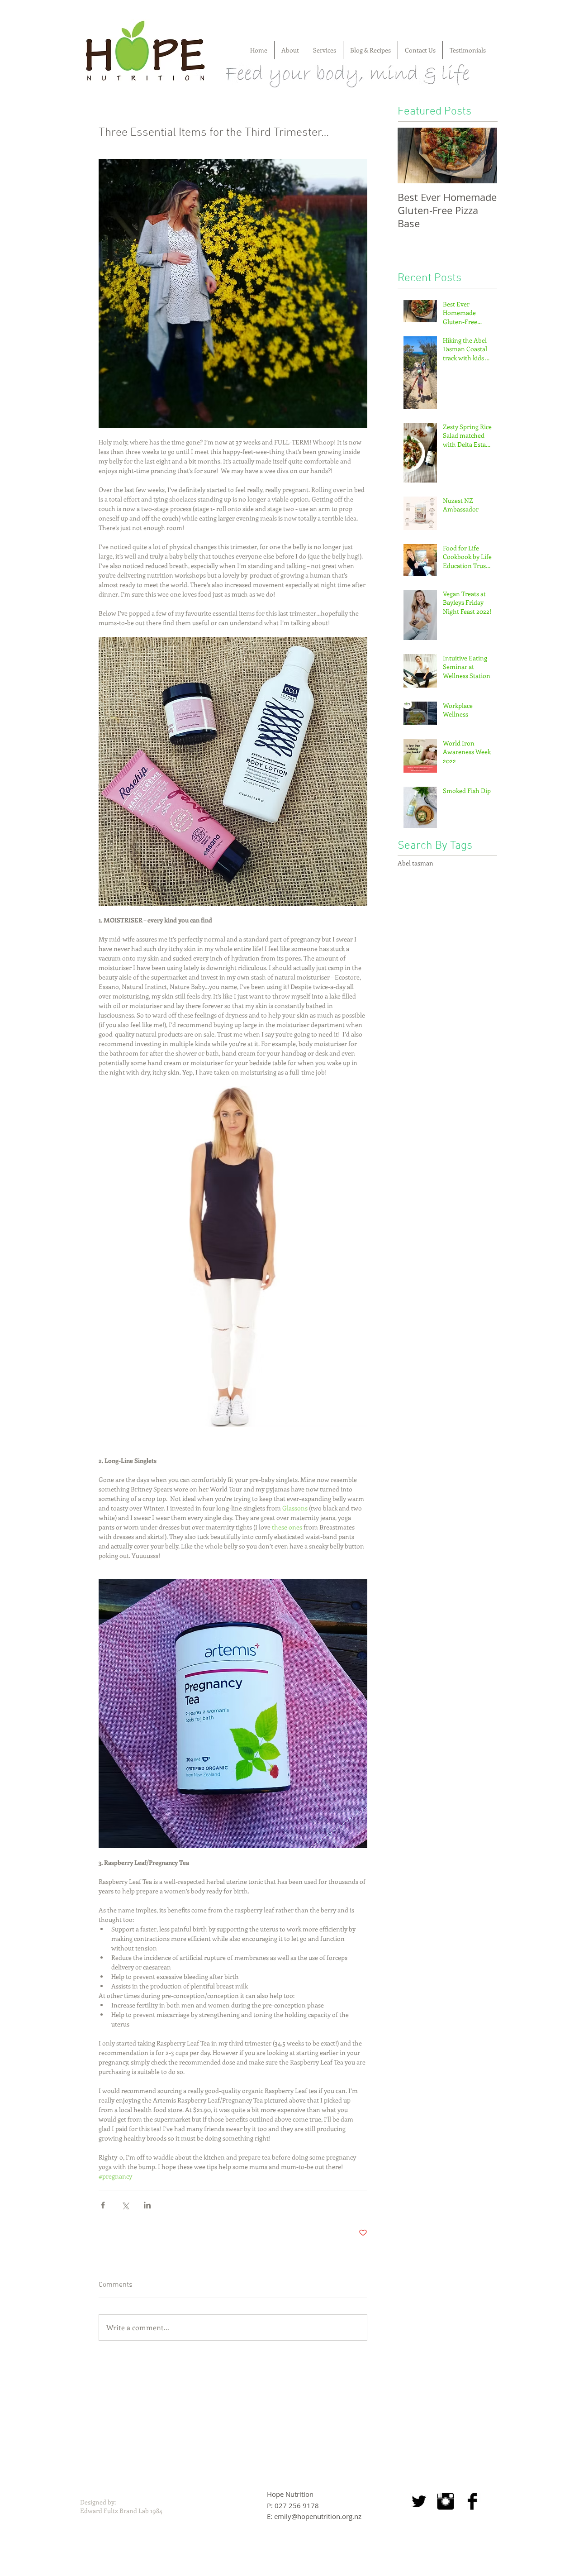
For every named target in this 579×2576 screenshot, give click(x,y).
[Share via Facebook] (103, 2205)
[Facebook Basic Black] (472, 2501)
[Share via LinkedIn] (147, 2205)
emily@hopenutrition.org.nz (318, 2516)
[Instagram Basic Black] (446, 2501)
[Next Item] (483, 155)
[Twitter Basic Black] (419, 2501)
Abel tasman (415, 863)
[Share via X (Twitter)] (125, 2205)
